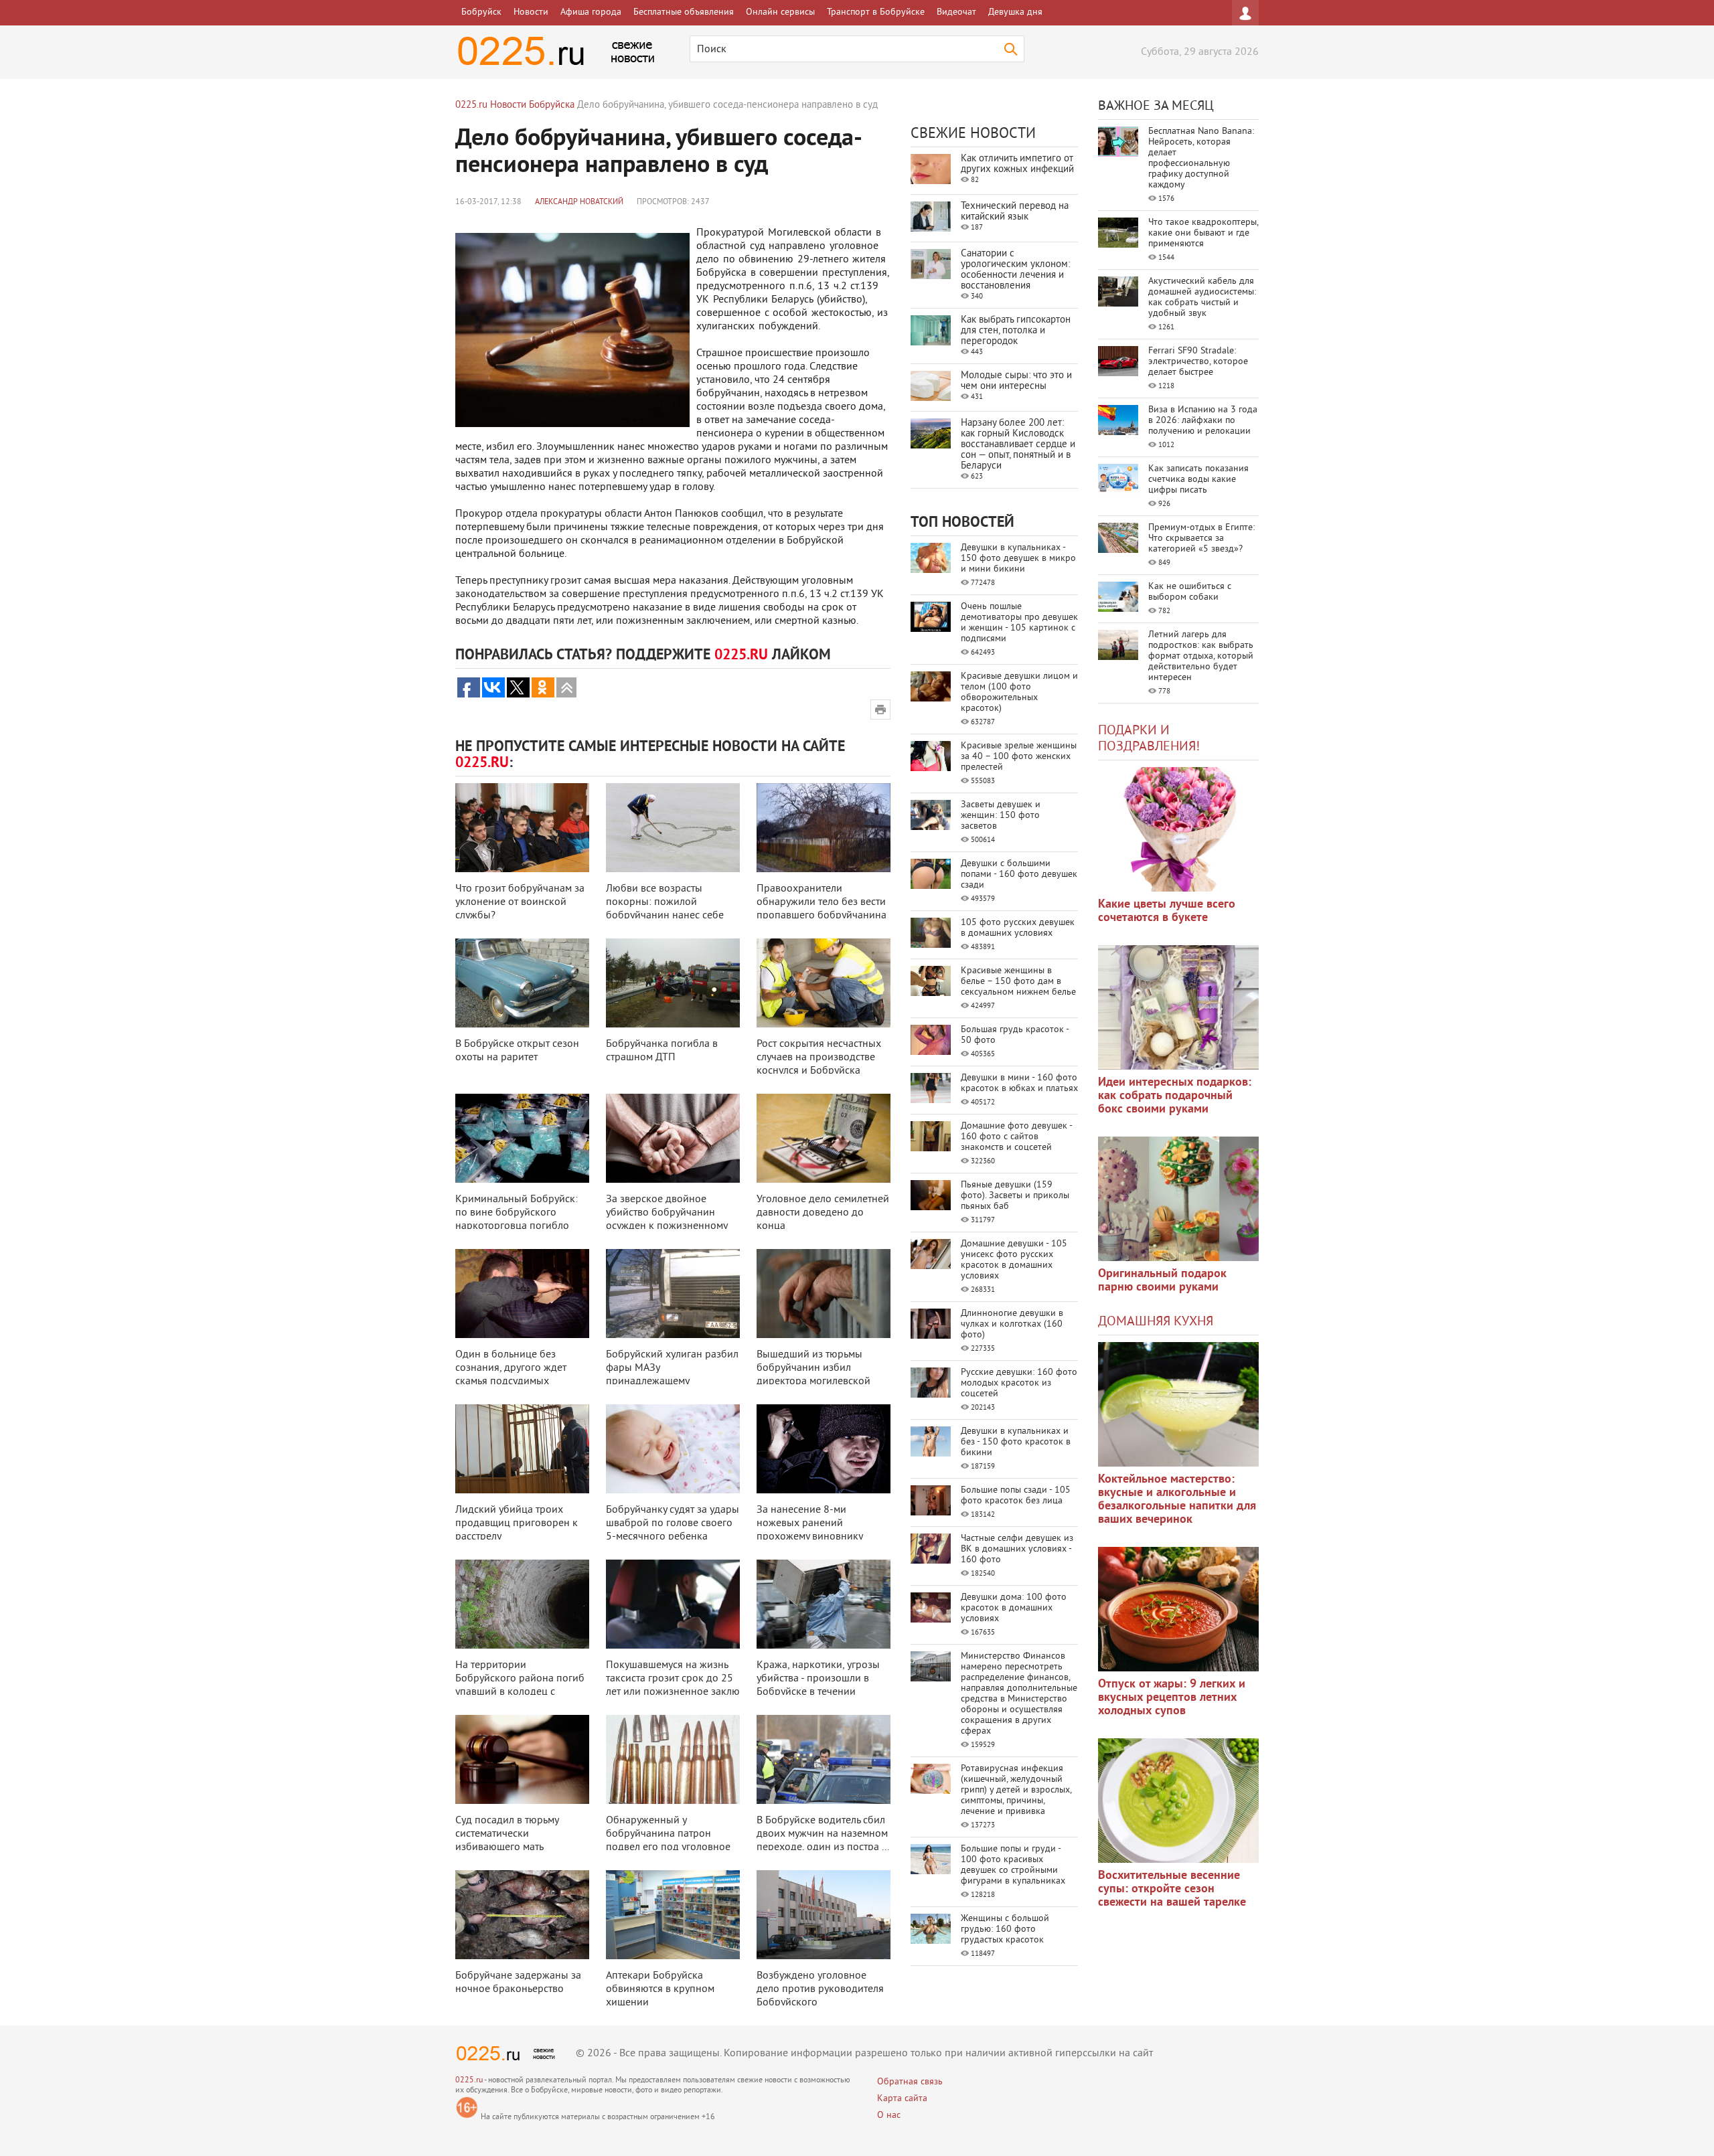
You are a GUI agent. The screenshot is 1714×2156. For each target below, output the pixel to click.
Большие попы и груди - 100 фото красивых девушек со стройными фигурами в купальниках (1013, 1865)
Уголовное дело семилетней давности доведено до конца (823, 1213)
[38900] (1178, 1404)
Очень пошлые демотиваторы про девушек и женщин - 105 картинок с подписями (1019, 623)
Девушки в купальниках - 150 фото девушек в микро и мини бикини (1018, 559)
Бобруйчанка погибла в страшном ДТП (662, 1051)
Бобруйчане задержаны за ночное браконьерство (518, 1983)
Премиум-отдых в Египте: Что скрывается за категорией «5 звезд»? (1201, 538)
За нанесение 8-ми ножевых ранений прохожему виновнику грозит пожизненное (809, 1530)
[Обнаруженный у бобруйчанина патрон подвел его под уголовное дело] (673, 1759)
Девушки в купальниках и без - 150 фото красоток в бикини (1016, 1442)
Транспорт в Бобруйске (876, 12)
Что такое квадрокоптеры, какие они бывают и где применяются (1203, 233)
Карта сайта (902, 2099)
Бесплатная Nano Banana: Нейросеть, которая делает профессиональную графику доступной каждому (1201, 158)
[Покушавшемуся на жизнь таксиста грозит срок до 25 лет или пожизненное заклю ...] (673, 1604)
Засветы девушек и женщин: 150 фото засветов (1001, 816)
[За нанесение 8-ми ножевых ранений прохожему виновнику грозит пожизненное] (824, 1449)
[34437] (1178, 1199)
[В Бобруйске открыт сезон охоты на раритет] (522, 983)
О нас (889, 2116)
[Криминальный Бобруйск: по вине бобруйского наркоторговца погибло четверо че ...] (522, 1138)
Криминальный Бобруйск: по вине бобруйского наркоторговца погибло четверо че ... (517, 1220)
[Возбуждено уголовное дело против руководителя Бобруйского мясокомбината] (824, 1915)
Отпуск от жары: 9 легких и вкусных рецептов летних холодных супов (1172, 1698)
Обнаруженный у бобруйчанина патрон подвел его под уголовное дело (668, 1841)
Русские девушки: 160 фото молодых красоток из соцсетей (1019, 1383)
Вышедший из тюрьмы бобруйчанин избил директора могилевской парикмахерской (813, 1375)
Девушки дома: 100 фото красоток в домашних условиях (1014, 1608)
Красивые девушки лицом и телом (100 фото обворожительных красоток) (1019, 692)
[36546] (1178, 1801)
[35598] (1178, 829)
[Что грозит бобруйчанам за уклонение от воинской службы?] (522, 828)
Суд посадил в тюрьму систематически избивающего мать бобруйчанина (507, 1841)
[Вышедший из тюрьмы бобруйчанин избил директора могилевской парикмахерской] (824, 1294)
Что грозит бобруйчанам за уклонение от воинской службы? (520, 902)
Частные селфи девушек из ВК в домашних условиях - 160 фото (1017, 1549)
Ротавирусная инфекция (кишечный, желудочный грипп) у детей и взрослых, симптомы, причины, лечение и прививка (1016, 1790)
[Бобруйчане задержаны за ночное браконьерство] (522, 1915)
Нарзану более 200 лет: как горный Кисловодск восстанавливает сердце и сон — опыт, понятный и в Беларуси (1018, 445)
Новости (531, 12)
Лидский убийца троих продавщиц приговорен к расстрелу (517, 1523)
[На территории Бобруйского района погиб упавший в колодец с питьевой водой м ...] (522, 1604)
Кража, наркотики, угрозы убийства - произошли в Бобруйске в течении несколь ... (818, 1685)
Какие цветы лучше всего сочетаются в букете (1167, 911)
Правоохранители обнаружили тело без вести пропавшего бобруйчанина (822, 902)
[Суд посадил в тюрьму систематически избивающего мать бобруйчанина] (522, 1759)
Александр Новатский (579, 202)
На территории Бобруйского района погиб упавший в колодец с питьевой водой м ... (520, 1685)
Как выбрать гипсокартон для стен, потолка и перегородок (1016, 331)
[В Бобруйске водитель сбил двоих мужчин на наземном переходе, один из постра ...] (824, 1759)
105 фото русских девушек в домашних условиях (1018, 928)
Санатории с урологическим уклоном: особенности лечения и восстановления (1015, 270)
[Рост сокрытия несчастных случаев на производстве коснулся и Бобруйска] (824, 983)
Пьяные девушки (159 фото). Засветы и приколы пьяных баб (1015, 1196)
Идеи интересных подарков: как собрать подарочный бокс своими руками (1175, 1096)
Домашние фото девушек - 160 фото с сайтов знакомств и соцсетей (1016, 1137)
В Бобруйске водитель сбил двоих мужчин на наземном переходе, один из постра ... (823, 1834)
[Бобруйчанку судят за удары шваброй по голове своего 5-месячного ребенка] (673, 1449)
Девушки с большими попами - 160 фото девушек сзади (1019, 875)
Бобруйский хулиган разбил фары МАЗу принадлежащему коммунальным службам (672, 1375)
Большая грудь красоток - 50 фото (1015, 1035)
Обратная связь (910, 2082)
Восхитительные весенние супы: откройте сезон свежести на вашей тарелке (1172, 1889)
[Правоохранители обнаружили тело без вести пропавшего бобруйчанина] (824, 828)
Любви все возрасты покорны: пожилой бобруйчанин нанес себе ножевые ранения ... (665, 909)
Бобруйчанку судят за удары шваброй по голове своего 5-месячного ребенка (673, 1523)
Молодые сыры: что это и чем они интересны (1016, 381)
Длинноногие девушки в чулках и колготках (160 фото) (1012, 1324)
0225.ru (469, 2081)
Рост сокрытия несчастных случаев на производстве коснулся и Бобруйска (819, 1058)
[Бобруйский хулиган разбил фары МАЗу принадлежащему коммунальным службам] (673, 1294)
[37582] (1178, 1609)
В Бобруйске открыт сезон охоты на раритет (517, 1051)
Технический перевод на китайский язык (1015, 212)
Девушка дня (1015, 12)
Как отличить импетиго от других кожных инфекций (1017, 164)
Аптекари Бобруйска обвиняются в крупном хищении (660, 1989)
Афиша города (591, 12)
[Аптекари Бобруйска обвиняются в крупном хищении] (673, 1915)
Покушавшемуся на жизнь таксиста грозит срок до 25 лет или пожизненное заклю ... (673, 1685)
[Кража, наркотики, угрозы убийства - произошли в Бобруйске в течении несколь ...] (824, 1604)
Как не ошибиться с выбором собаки (1190, 592)
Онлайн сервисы (780, 12)
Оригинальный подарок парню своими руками (1162, 1281)
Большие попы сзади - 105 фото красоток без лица (1016, 1496)
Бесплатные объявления (684, 12)
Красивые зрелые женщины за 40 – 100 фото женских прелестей (1019, 757)
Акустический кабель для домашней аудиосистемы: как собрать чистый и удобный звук (1202, 298)
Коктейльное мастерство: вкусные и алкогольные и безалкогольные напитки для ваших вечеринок (1177, 1500)
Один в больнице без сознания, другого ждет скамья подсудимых (511, 1368)
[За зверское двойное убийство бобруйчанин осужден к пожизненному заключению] (673, 1138)
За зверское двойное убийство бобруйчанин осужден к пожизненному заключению (667, 1220)
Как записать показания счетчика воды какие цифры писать (1198, 480)
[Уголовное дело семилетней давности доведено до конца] (824, 1138)
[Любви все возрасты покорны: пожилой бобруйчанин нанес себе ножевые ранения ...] (673, 828)
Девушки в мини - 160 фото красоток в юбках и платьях (1019, 1083)
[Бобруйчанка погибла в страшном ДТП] (673, 983)
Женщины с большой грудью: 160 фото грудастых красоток (1005, 1929)
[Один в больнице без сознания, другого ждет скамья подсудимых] (522, 1294)
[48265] (1178, 1007)
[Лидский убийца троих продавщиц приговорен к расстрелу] (522, 1449)
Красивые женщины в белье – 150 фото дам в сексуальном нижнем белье (1018, 982)
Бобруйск (481, 12)
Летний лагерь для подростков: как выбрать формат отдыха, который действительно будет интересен (1201, 656)
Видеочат (956, 12)
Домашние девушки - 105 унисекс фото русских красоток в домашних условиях (1014, 1260)
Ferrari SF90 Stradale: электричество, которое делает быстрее (1198, 362)
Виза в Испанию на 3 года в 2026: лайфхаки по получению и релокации (1203, 421)
